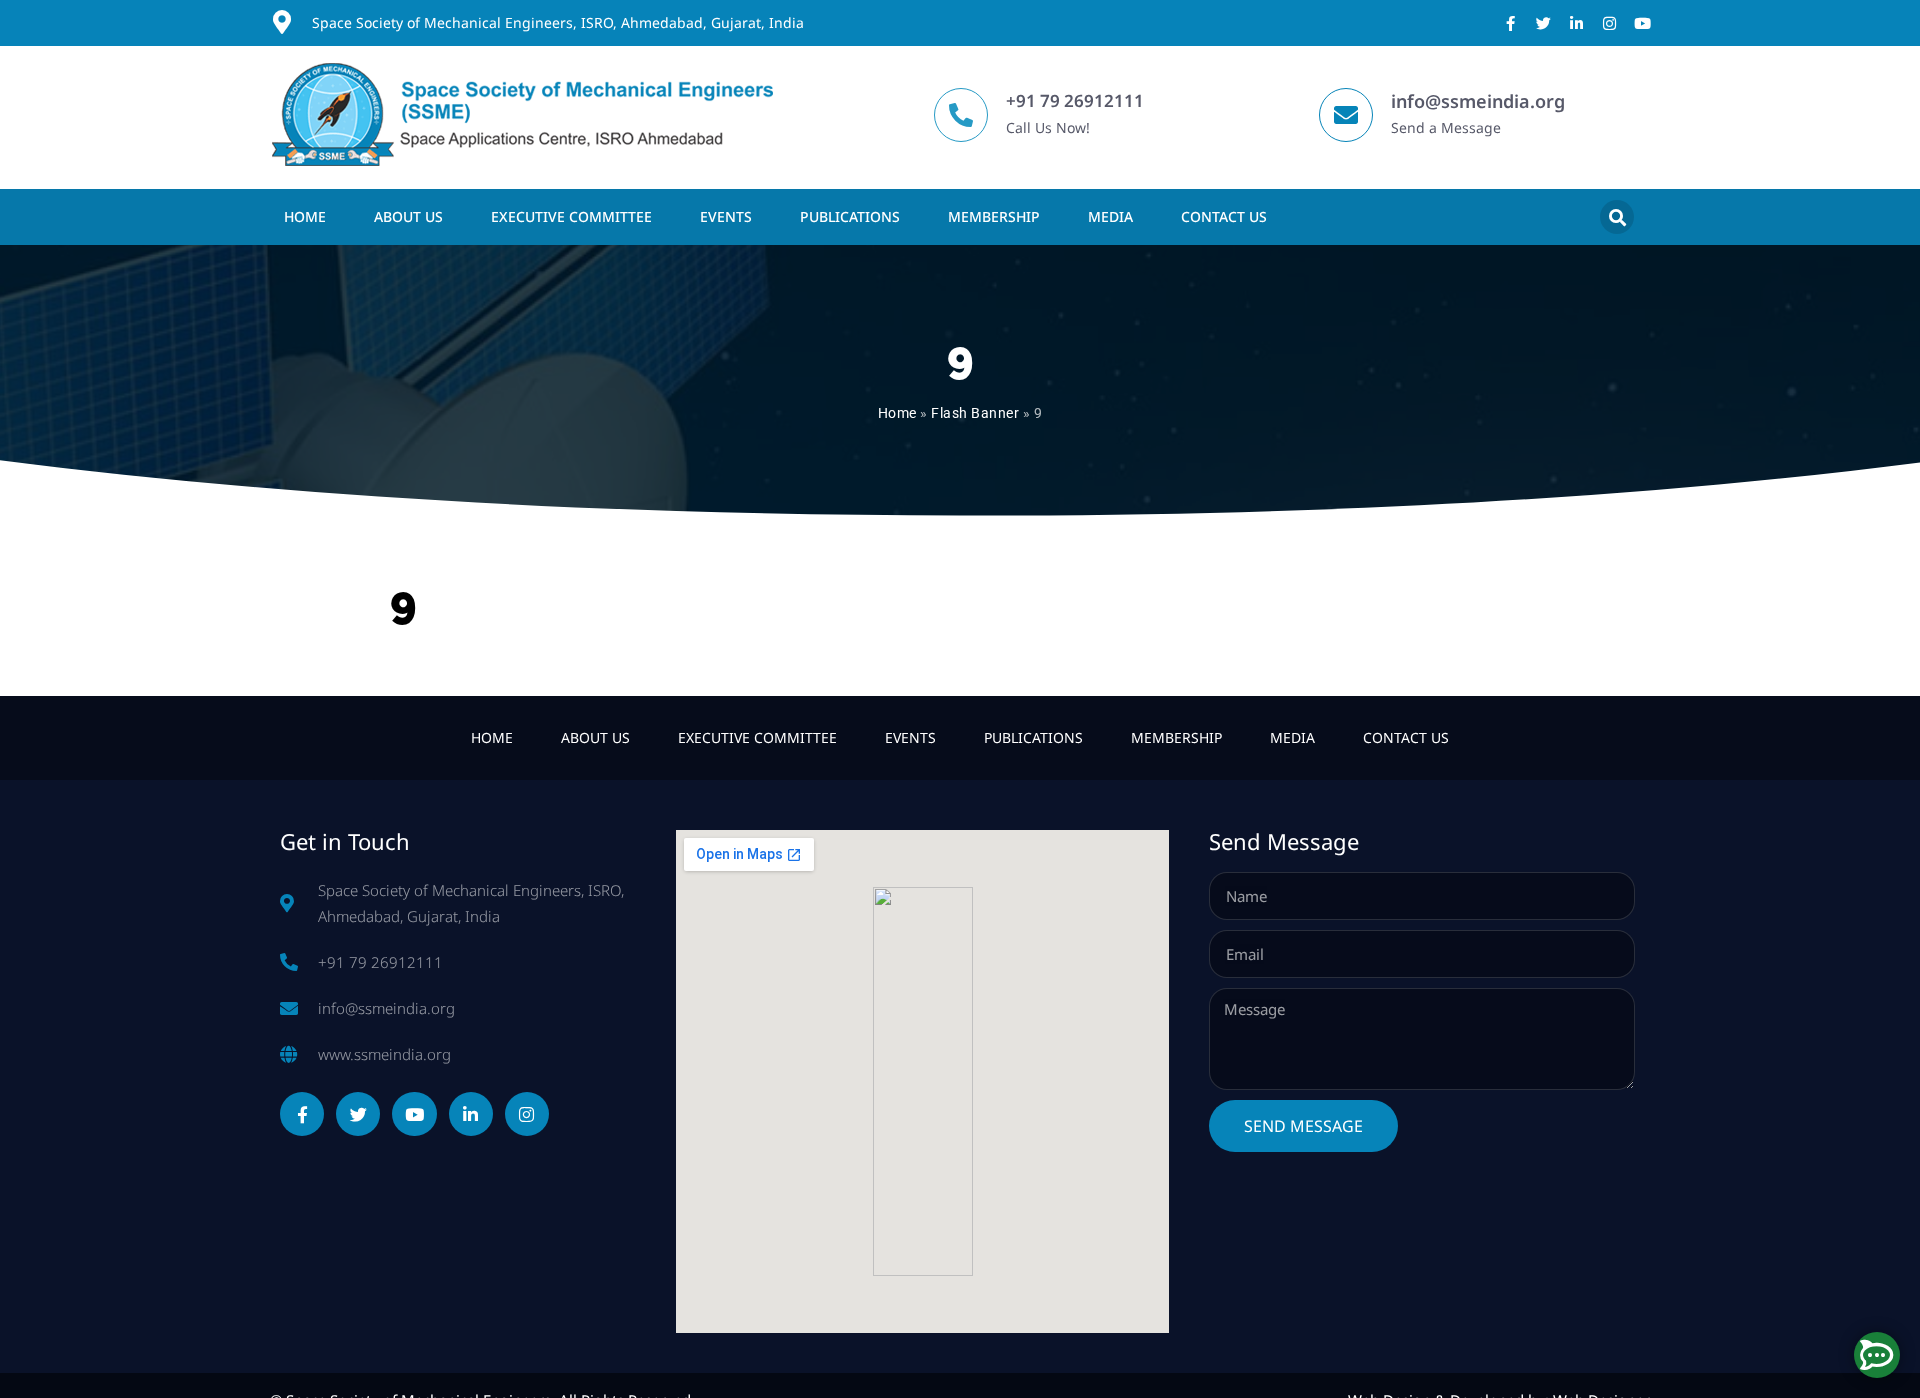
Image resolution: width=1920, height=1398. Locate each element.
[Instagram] (1609, 23)
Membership (994, 216)
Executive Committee (571, 216)
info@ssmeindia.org (1478, 101)
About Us (408, 216)
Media (1110, 216)
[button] (1617, 217)
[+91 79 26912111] (961, 115)
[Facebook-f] (1510, 23)
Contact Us (1224, 216)
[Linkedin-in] (1576, 23)
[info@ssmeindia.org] (1346, 115)
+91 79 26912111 (1075, 100)
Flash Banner (975, 413)
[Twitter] (1543, 23)
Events (726, 216)
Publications (850, 216)
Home (305, 216)
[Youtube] (1642, 23)
